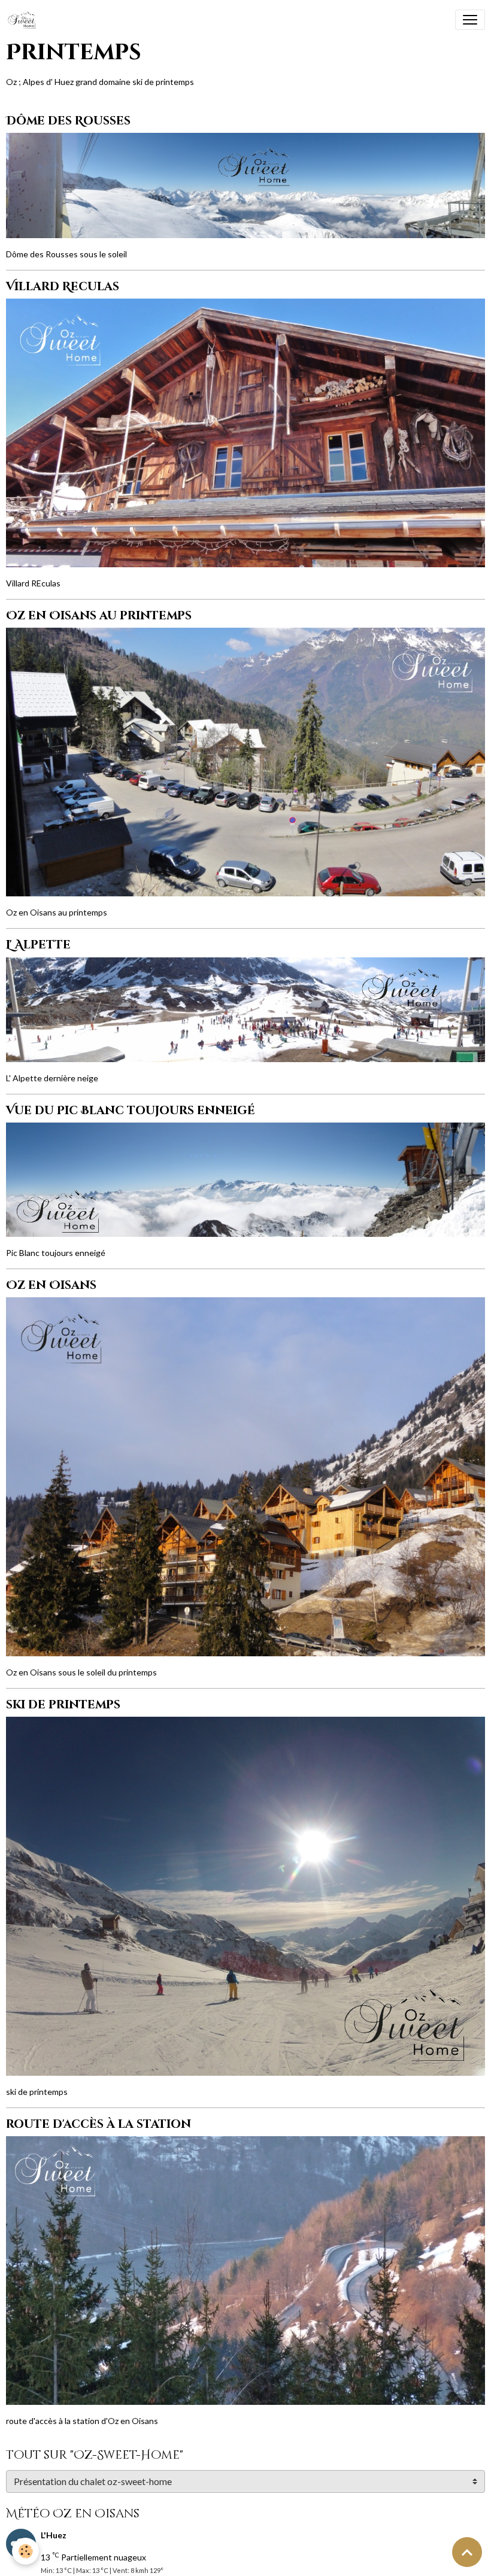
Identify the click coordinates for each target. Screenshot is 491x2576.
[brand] (24, 20)
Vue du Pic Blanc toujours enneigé (131, 1111)
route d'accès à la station (98, 2124)
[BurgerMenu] (470, 20)
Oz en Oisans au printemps (99, 616)
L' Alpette (38, 945)
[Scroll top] (467, 2552)
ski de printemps (63, 1705)
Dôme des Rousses (68, 121)
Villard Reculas (63, 287)
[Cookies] (25, 2551)
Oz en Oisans (51, 1285)
